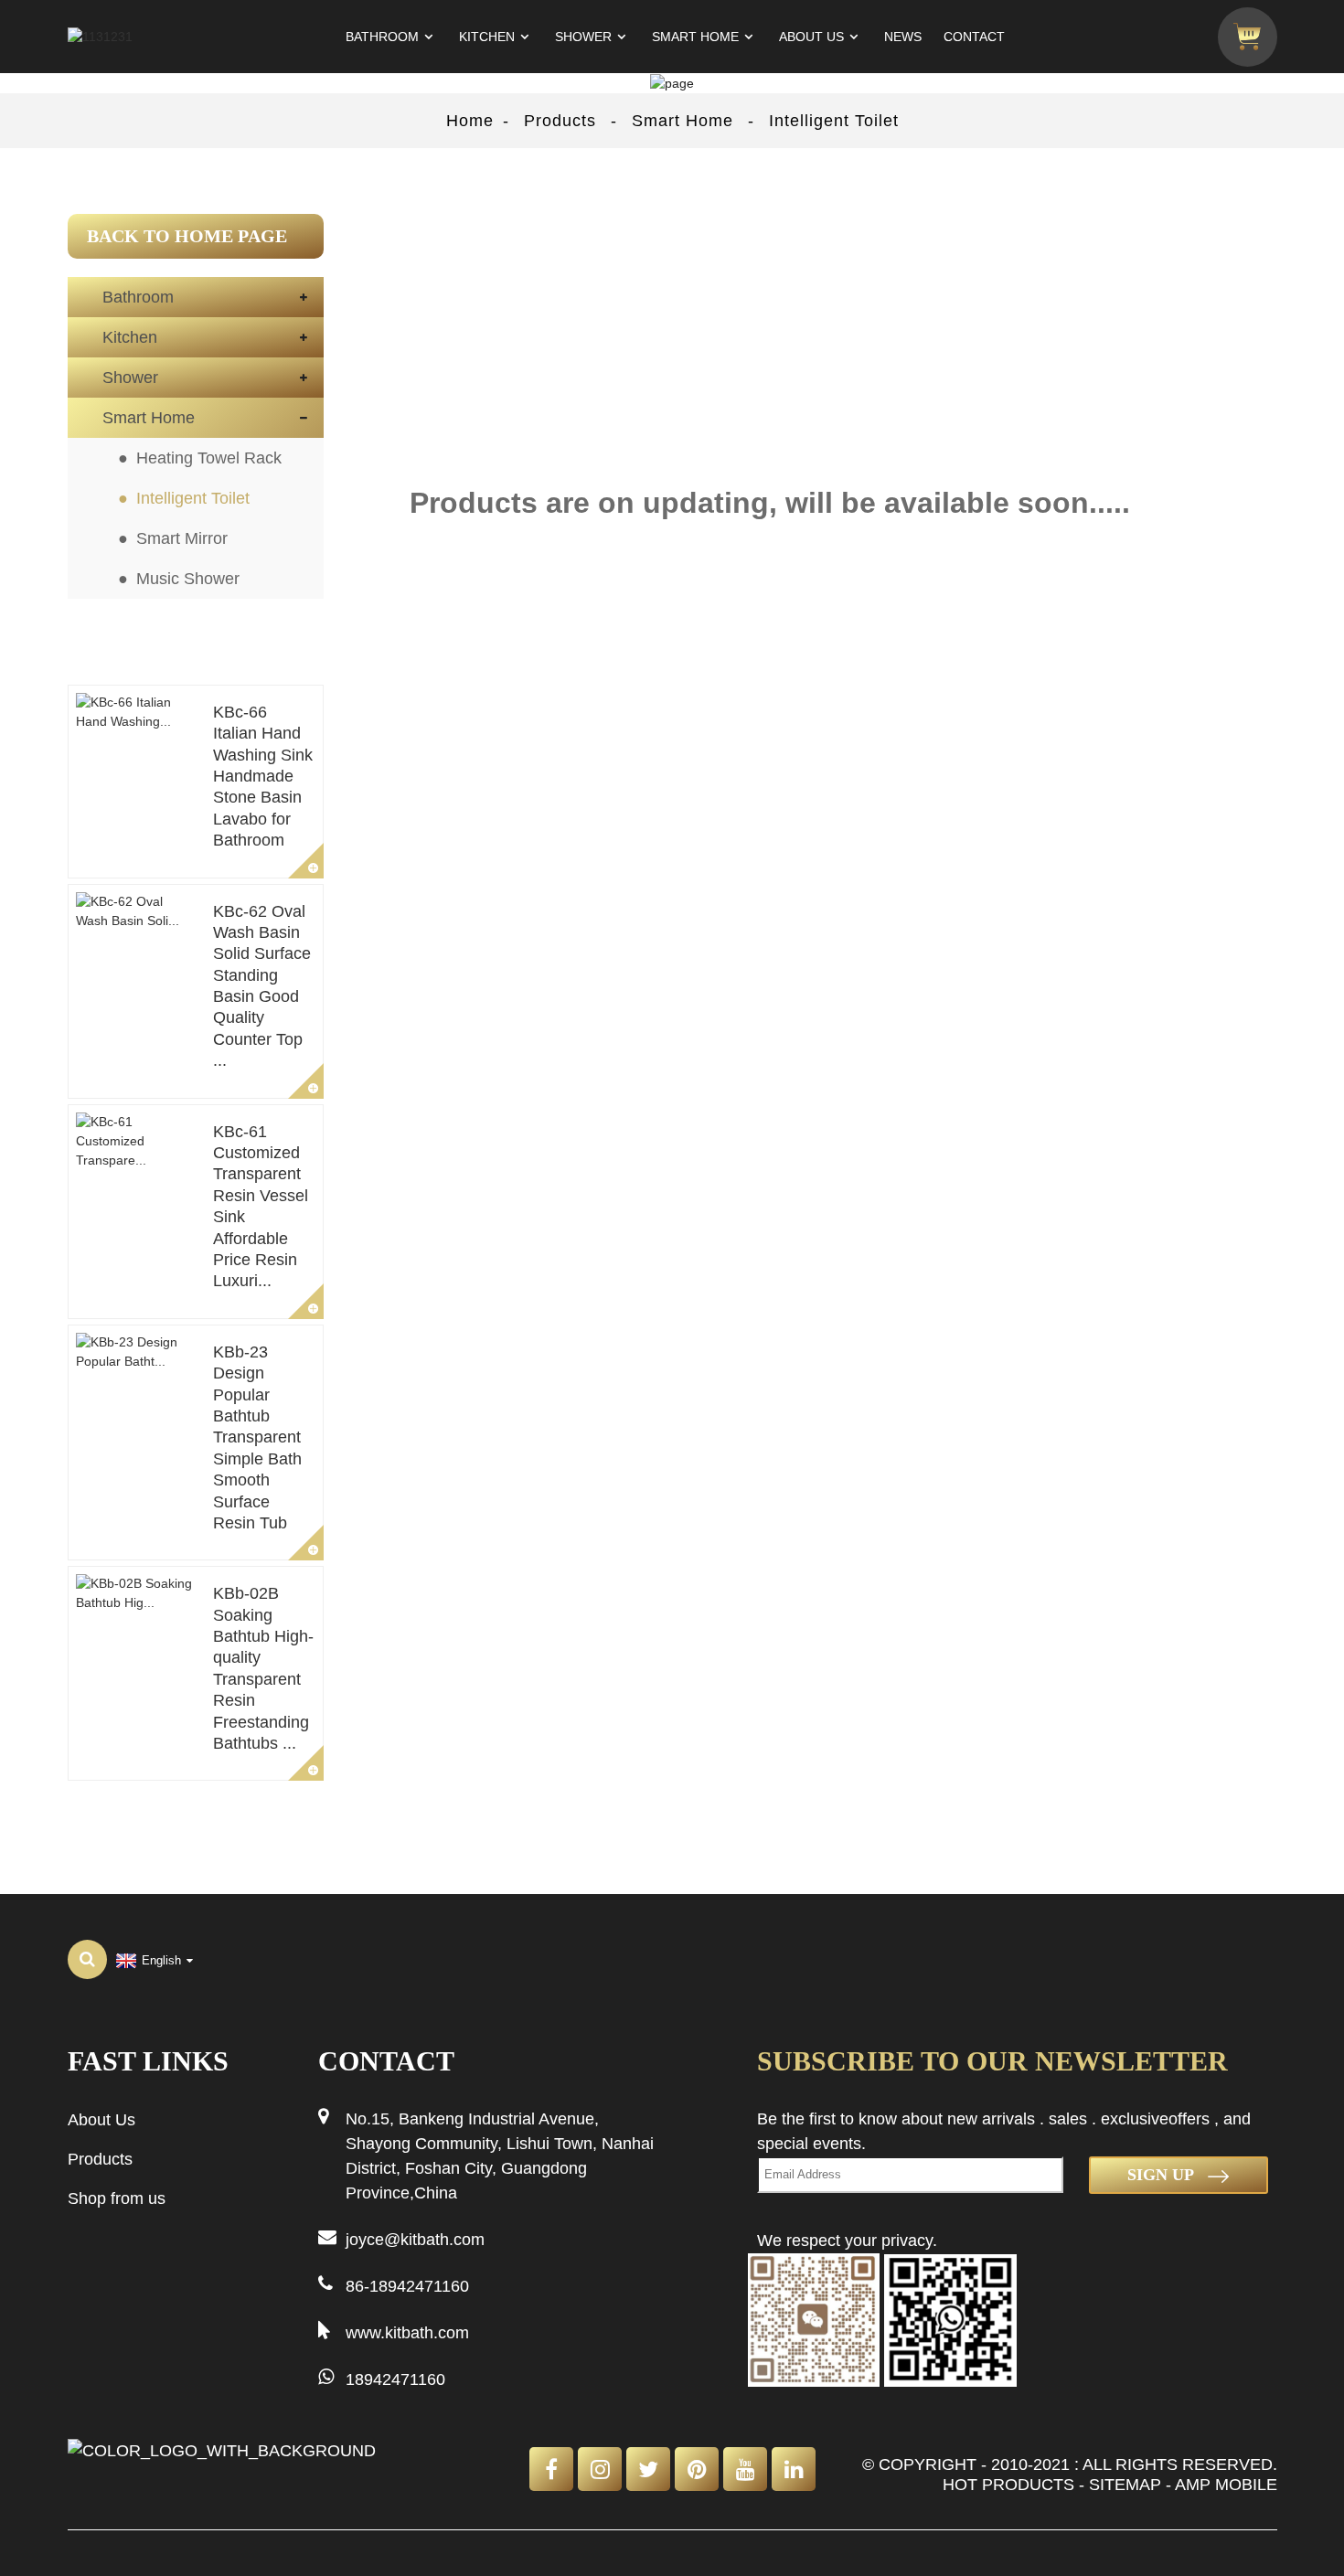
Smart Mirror (182, 538)
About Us (811, 37)
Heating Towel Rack (209, 458)
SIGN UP (1161, 2175)
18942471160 (395, 2379)
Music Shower (188, 579)
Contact (974, 37)
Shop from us (117, 2198)
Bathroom (382, 37)
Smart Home (695, 37)
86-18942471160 (407, 2286)
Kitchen (487, 37)
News (903, 37)
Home (470, 121)
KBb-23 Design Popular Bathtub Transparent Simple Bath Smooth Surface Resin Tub (257, 1437)
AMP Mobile (1226, 2485)
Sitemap (1125, 2485)
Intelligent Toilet (834, 121)
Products (560, 121)
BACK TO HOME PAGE (187, 236)
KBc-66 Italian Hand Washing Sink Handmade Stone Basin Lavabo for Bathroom (263, 776)
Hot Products (1008, 2485)
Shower (583, 37)
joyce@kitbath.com (415, 2240)
